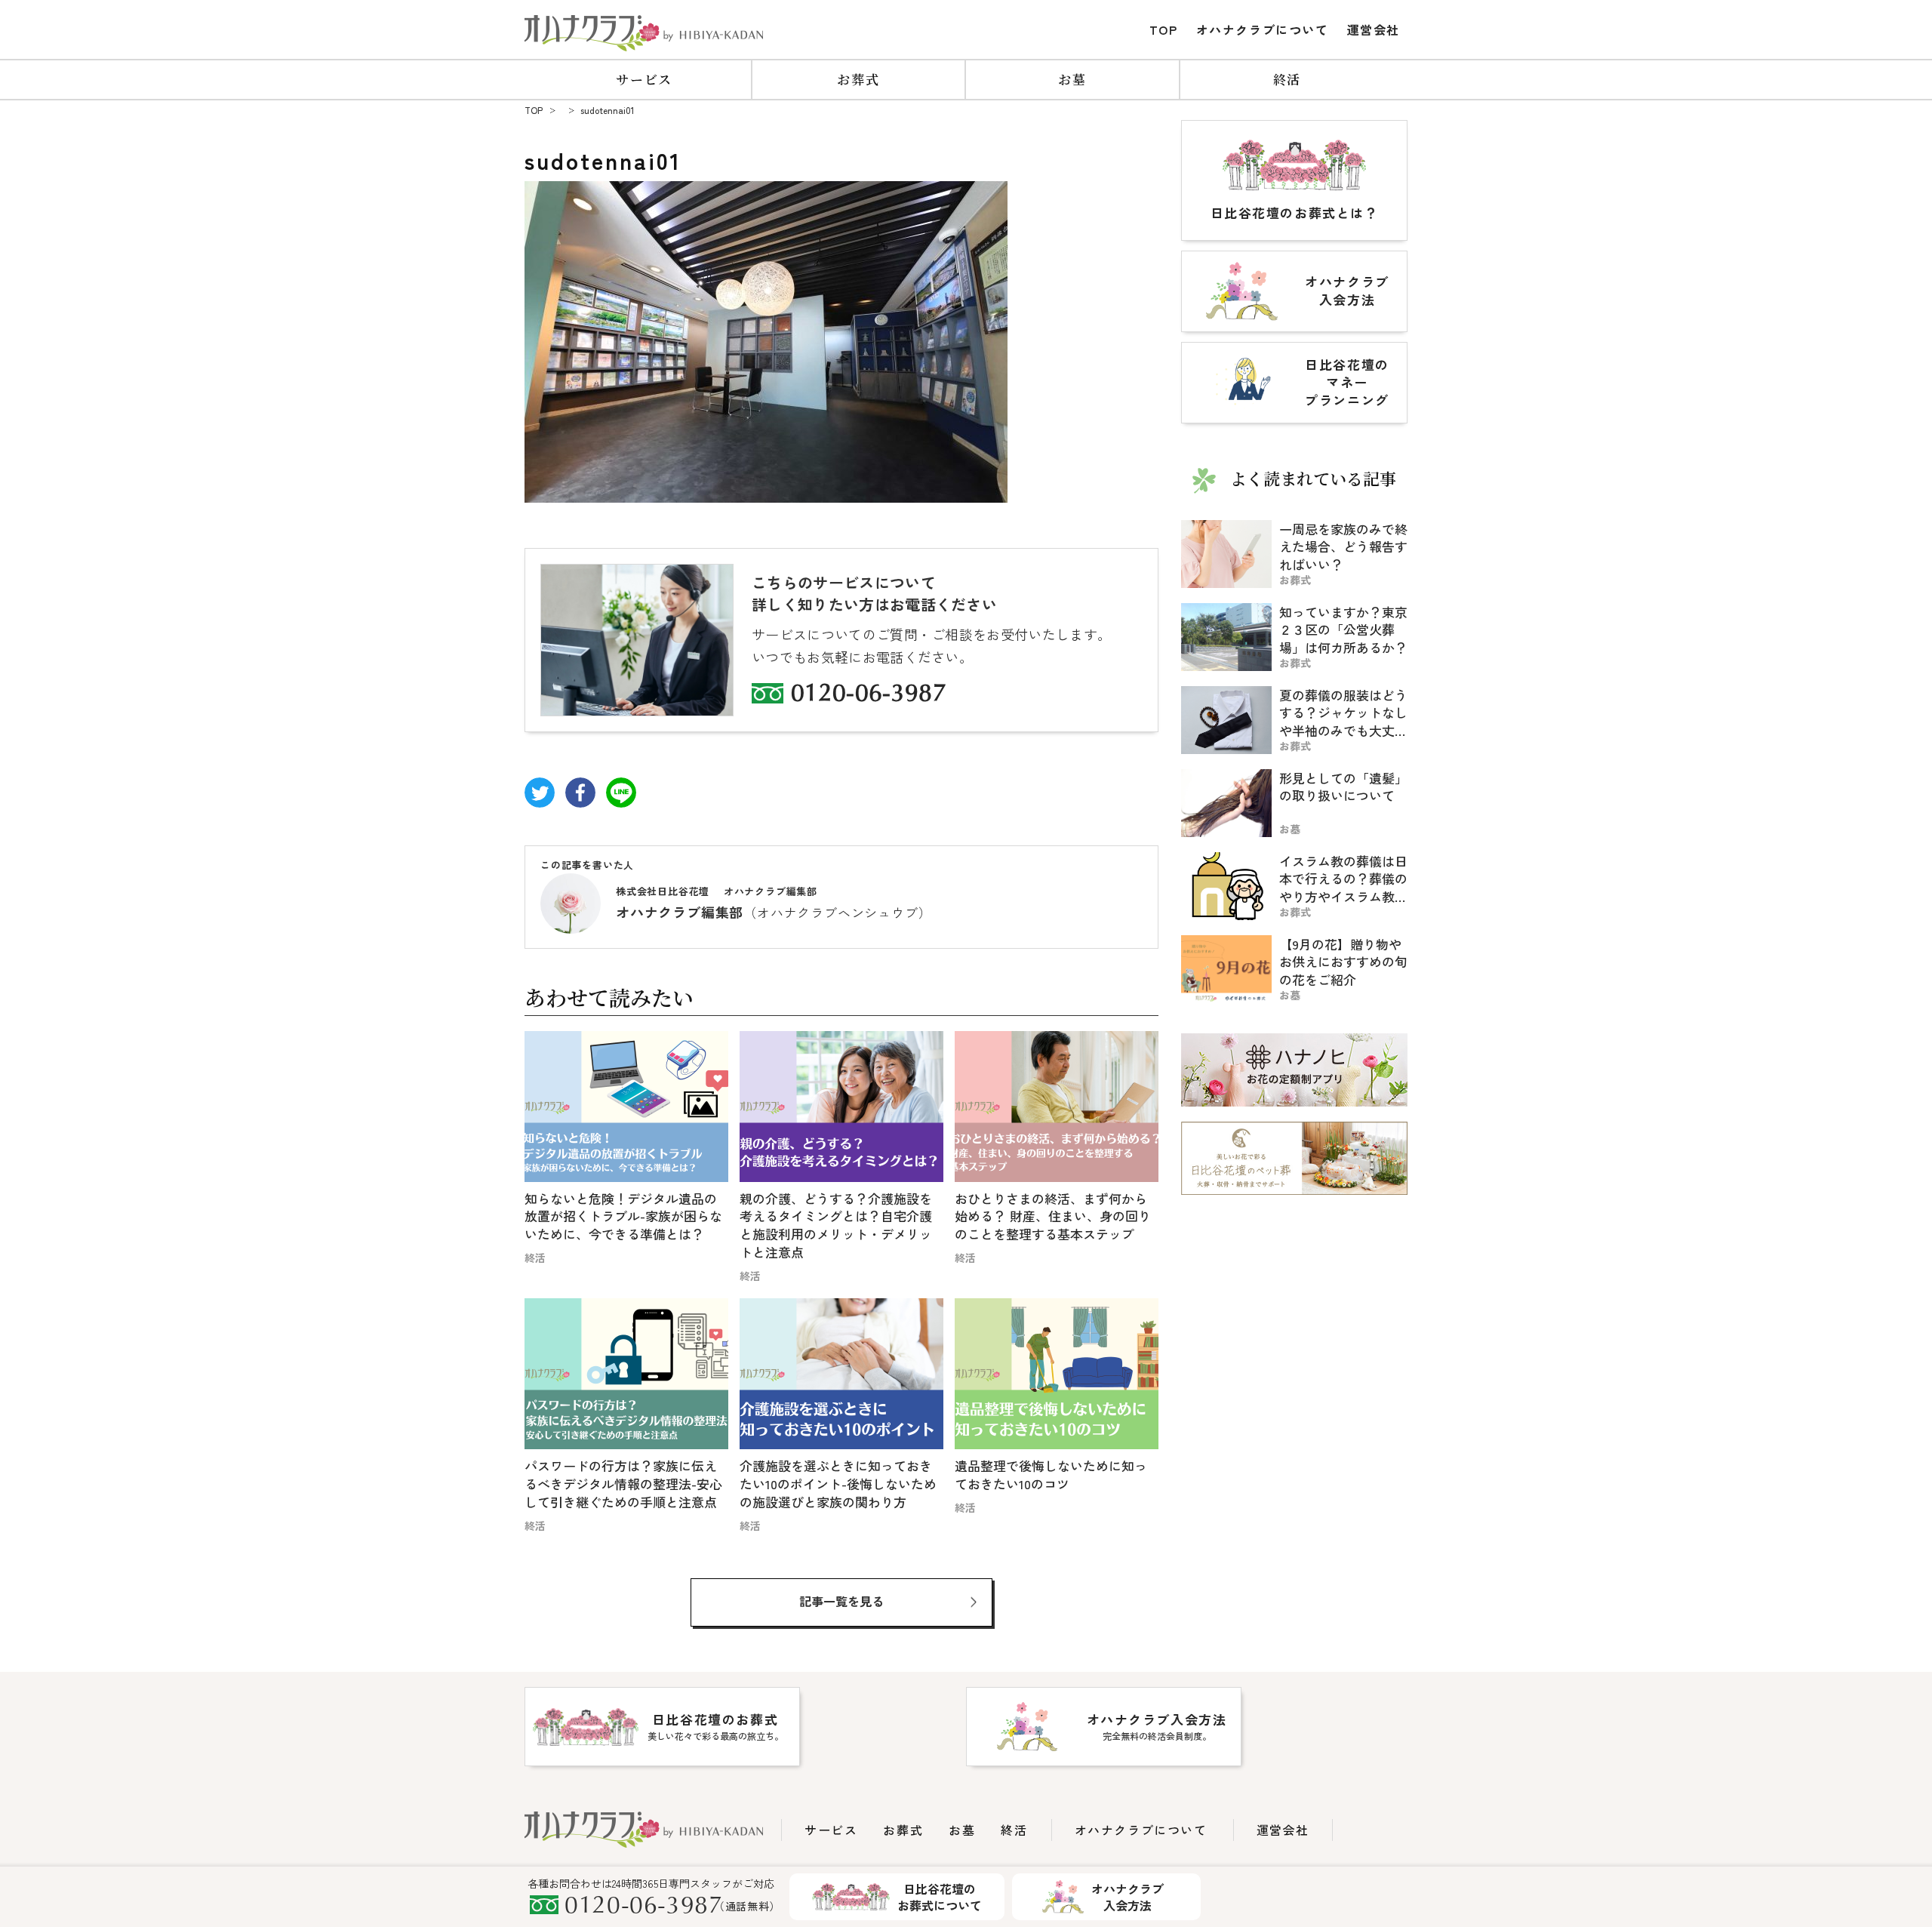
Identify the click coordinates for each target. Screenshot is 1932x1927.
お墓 (1072, 79)
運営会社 (1374, 29)
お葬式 (858, 79)
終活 (1287, 79)
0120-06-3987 (869, 695)
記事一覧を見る (841, 1601)
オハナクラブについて (1263, 29)
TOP (1164, 29)
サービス (644, 79)
